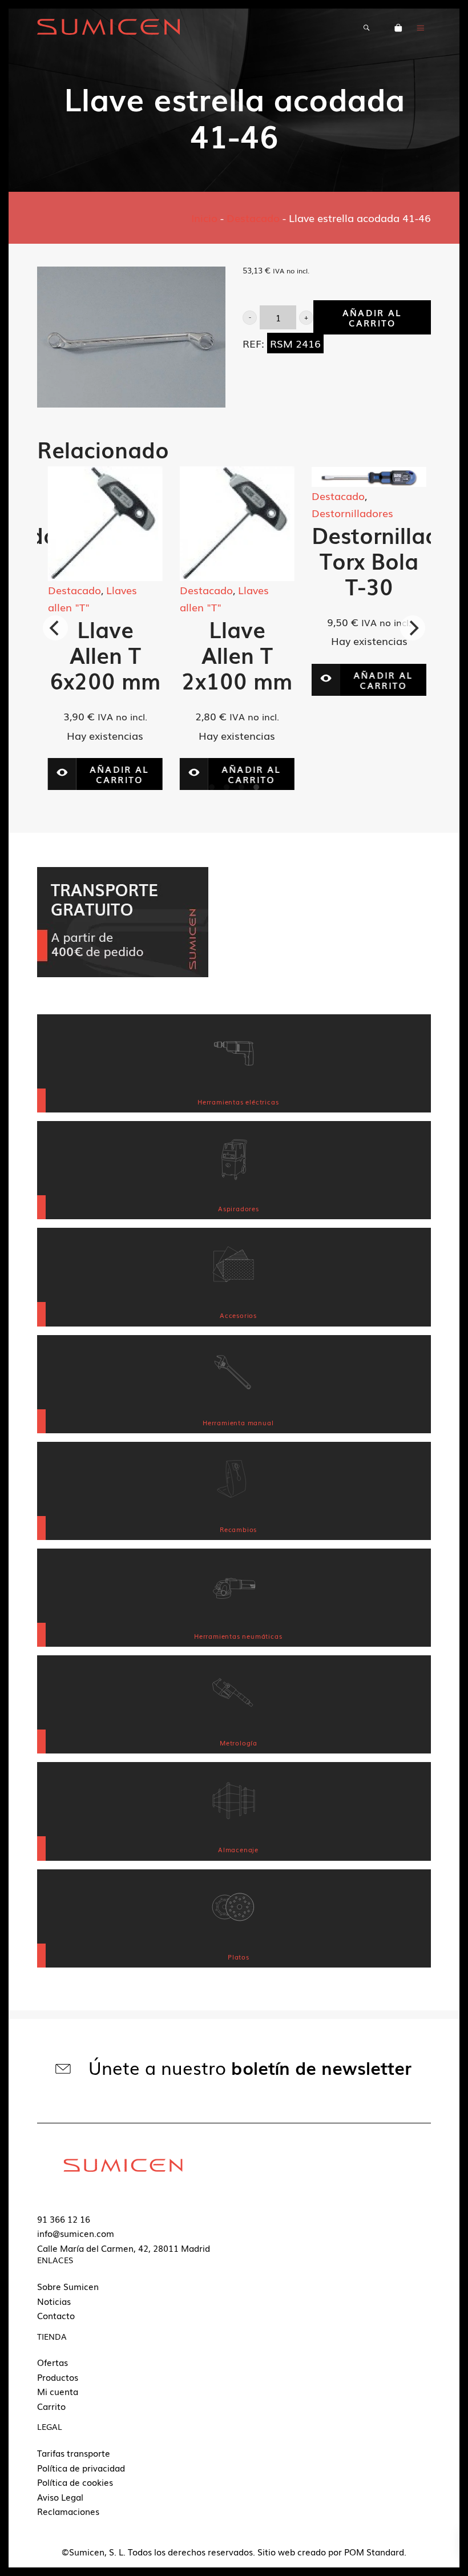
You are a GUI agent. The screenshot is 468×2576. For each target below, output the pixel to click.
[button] (250, 318)
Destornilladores (350, 513)
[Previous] (55, 628)
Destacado (253, 217)
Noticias (54, 2301)
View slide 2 (227, 787)
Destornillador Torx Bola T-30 (384, 560)
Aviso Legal (60, 2497)
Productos (58, 2377)
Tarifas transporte (74, 2453)
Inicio (204, 217)
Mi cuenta (58, 2391)
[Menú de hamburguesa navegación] (421, 27)
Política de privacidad (81, 2468)
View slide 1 (212, 787)
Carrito (51, 2406)
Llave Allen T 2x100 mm (235, 654)
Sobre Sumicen (68, 2286)
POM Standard (374, 2551)
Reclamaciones (68, 2511)
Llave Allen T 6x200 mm (103, 654)
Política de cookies (75, 2482)
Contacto (56, 2315)
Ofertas (53, 2362)
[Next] (413, 628)
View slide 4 (256, 787)
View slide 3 (241, 787)
